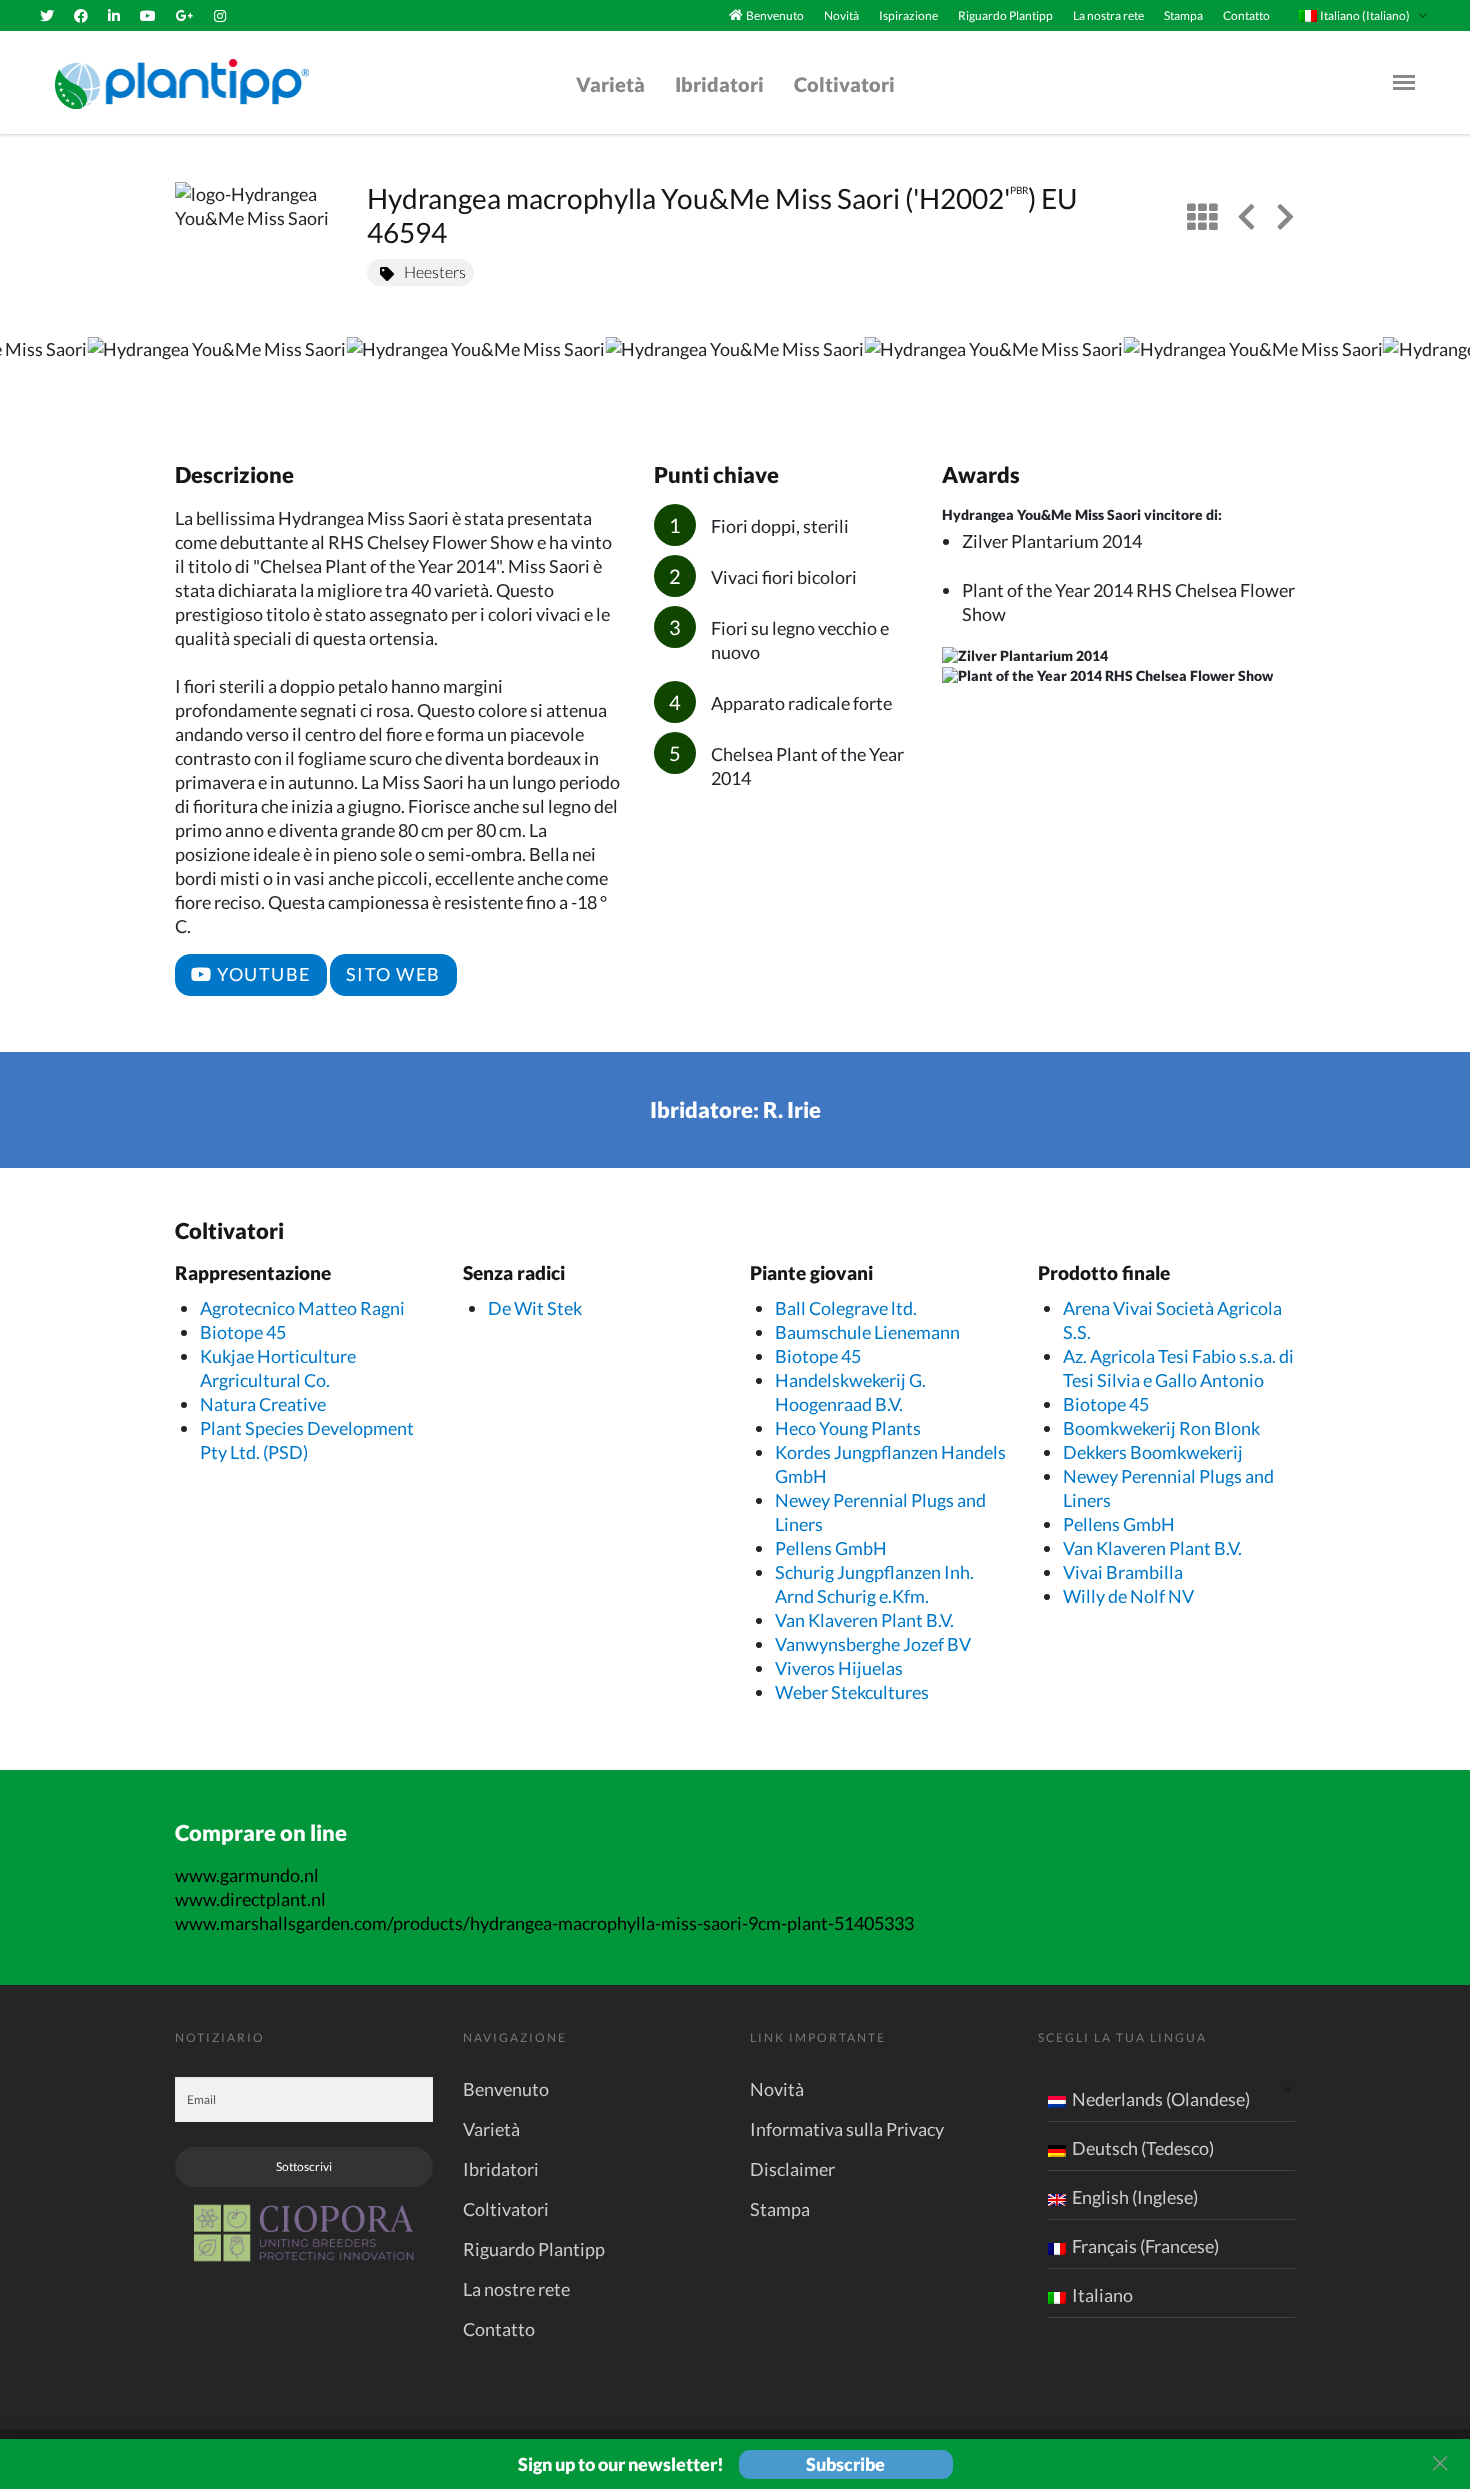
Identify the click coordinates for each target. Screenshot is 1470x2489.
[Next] (1438, 378)
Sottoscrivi (304, 2166)
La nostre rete (516, 2289)
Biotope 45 (243, 1332)
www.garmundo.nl (247, 1875)
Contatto (1246, 15)
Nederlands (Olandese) (1161, 2099)
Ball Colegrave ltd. (846, 1308)
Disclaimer (792, 2169)
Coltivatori (844, 84)
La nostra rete (1108, 15)
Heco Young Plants (848, 1428)
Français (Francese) (1145, 2246)
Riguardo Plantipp (1005, 15)
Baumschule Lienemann (867, 1332)
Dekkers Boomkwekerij (1153, 1452)
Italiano (1102, 2295)
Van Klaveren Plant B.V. (864, 1620)
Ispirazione (908, 15)
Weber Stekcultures (852, 1692)
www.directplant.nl (250, 1899)
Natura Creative (263, 1404)
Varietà (610, 84)
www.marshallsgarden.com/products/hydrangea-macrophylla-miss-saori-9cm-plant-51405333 (544, 1923)
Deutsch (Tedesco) (1143, 2148)
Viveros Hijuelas (839, 1668)
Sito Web (393, 974)
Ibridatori (719, 84)
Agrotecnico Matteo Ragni (302, 1308)
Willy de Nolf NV (1128, 1596)
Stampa (1183, 15)
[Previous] (32, 378)
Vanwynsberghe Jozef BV (873, 1644)
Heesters (435, 271)
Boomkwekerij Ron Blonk (1161, 1428)
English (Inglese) (1135, 2197)
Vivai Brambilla (1123, 1572)
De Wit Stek (535, 1308)
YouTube (262, 974)
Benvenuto (775, 15)
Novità (841, 15)
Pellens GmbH (831, 1548)
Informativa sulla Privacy (847, 2129)
